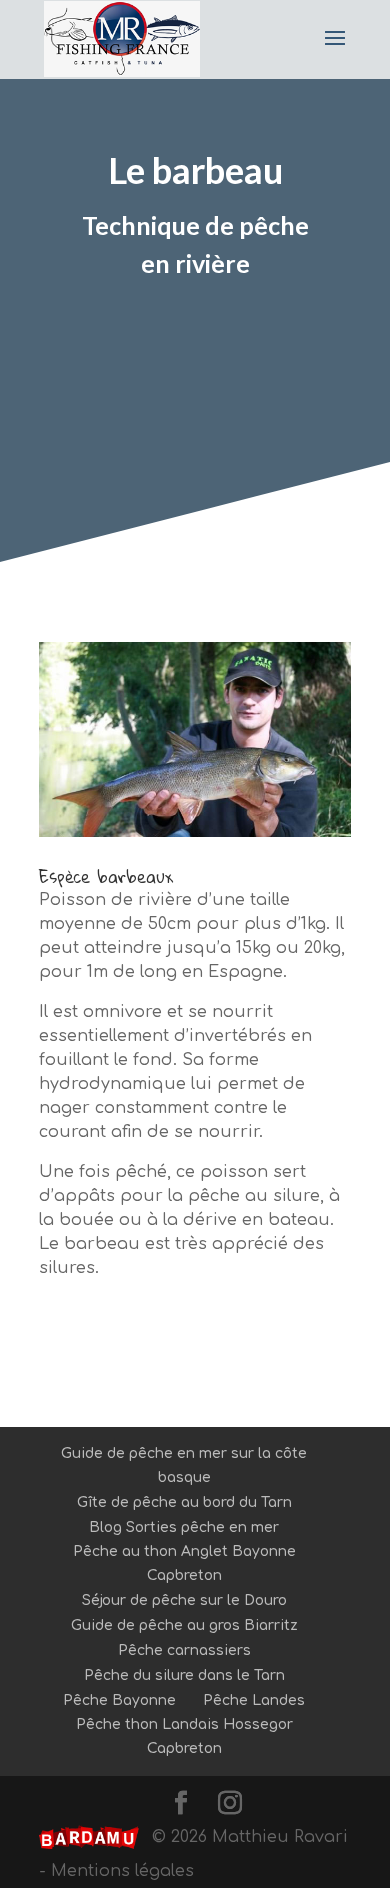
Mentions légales (122, 1871)
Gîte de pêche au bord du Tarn (184, 1502)
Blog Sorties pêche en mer (184, 1527)
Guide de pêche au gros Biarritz (184, 1625)
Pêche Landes (254, 1700)
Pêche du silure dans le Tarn (184, 1675)
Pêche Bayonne (119, 1700)
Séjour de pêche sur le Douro (184, 1600)
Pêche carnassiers (184, 1650)
